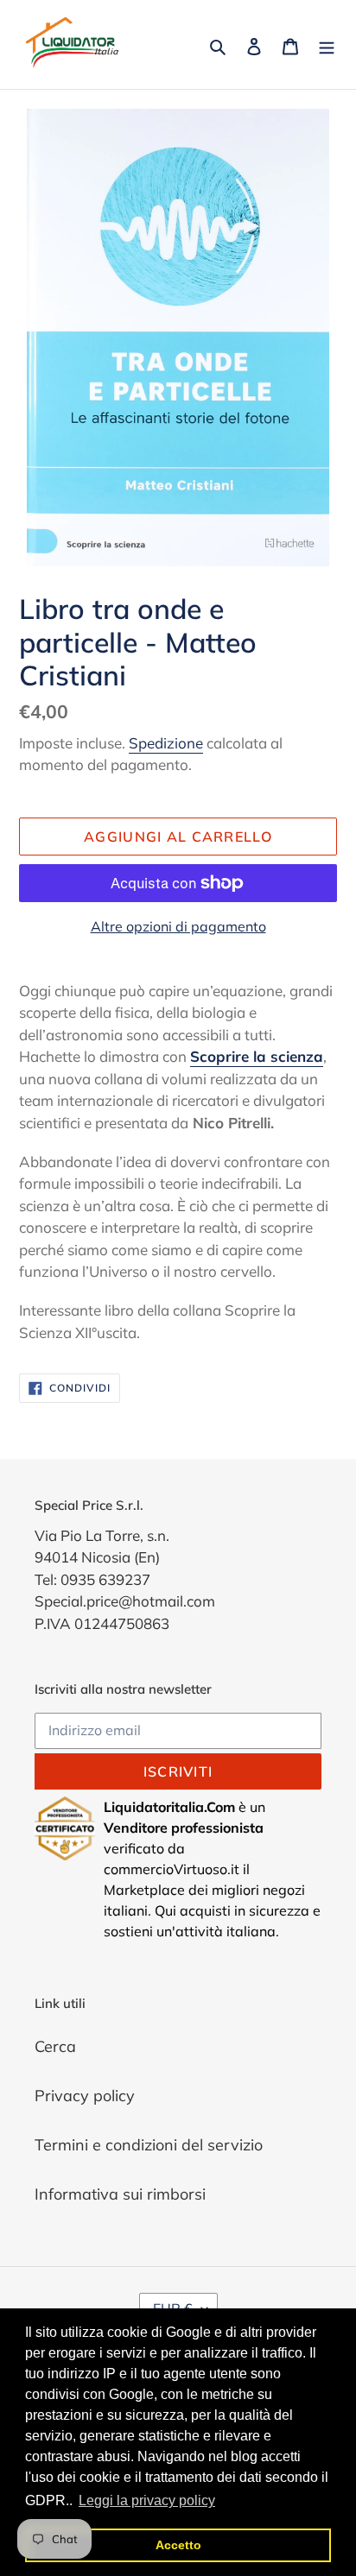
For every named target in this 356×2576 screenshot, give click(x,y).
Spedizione (166, 743)
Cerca (55, 2046)
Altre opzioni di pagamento (178, 926)
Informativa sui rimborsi (120, 2194)
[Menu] (327, 44)
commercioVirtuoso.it (172, 1869)
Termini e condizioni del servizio (149, 2145)
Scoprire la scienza (257, 1056)
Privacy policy (85, 2096)
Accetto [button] (178, 2545)
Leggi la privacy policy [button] (147, 2500)
